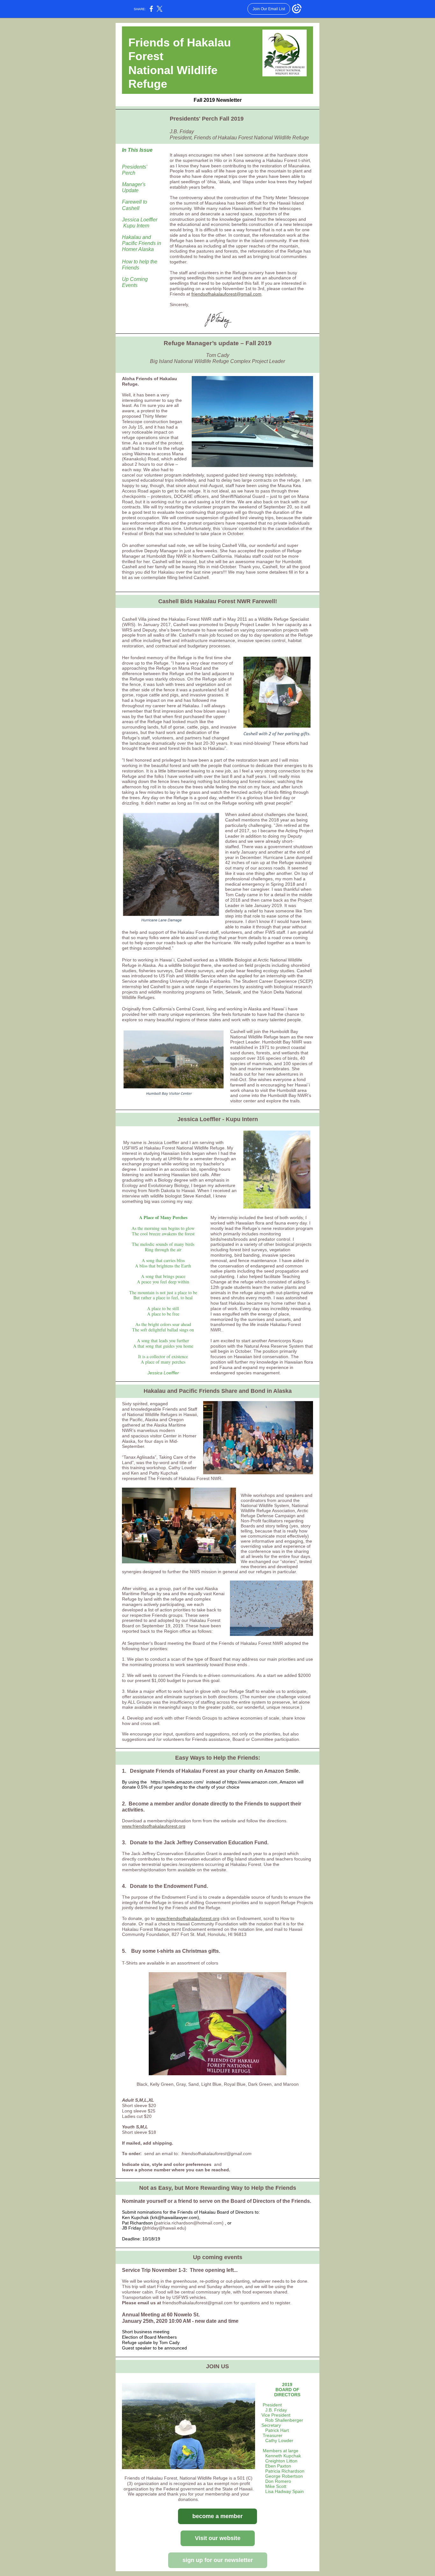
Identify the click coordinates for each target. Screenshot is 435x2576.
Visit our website (218, 2538)
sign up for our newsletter (218, 2560)
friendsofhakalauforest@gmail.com (226, 294)
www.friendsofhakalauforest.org (154, 1826)
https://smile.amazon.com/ (177, 1782)
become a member (217, 2516)
